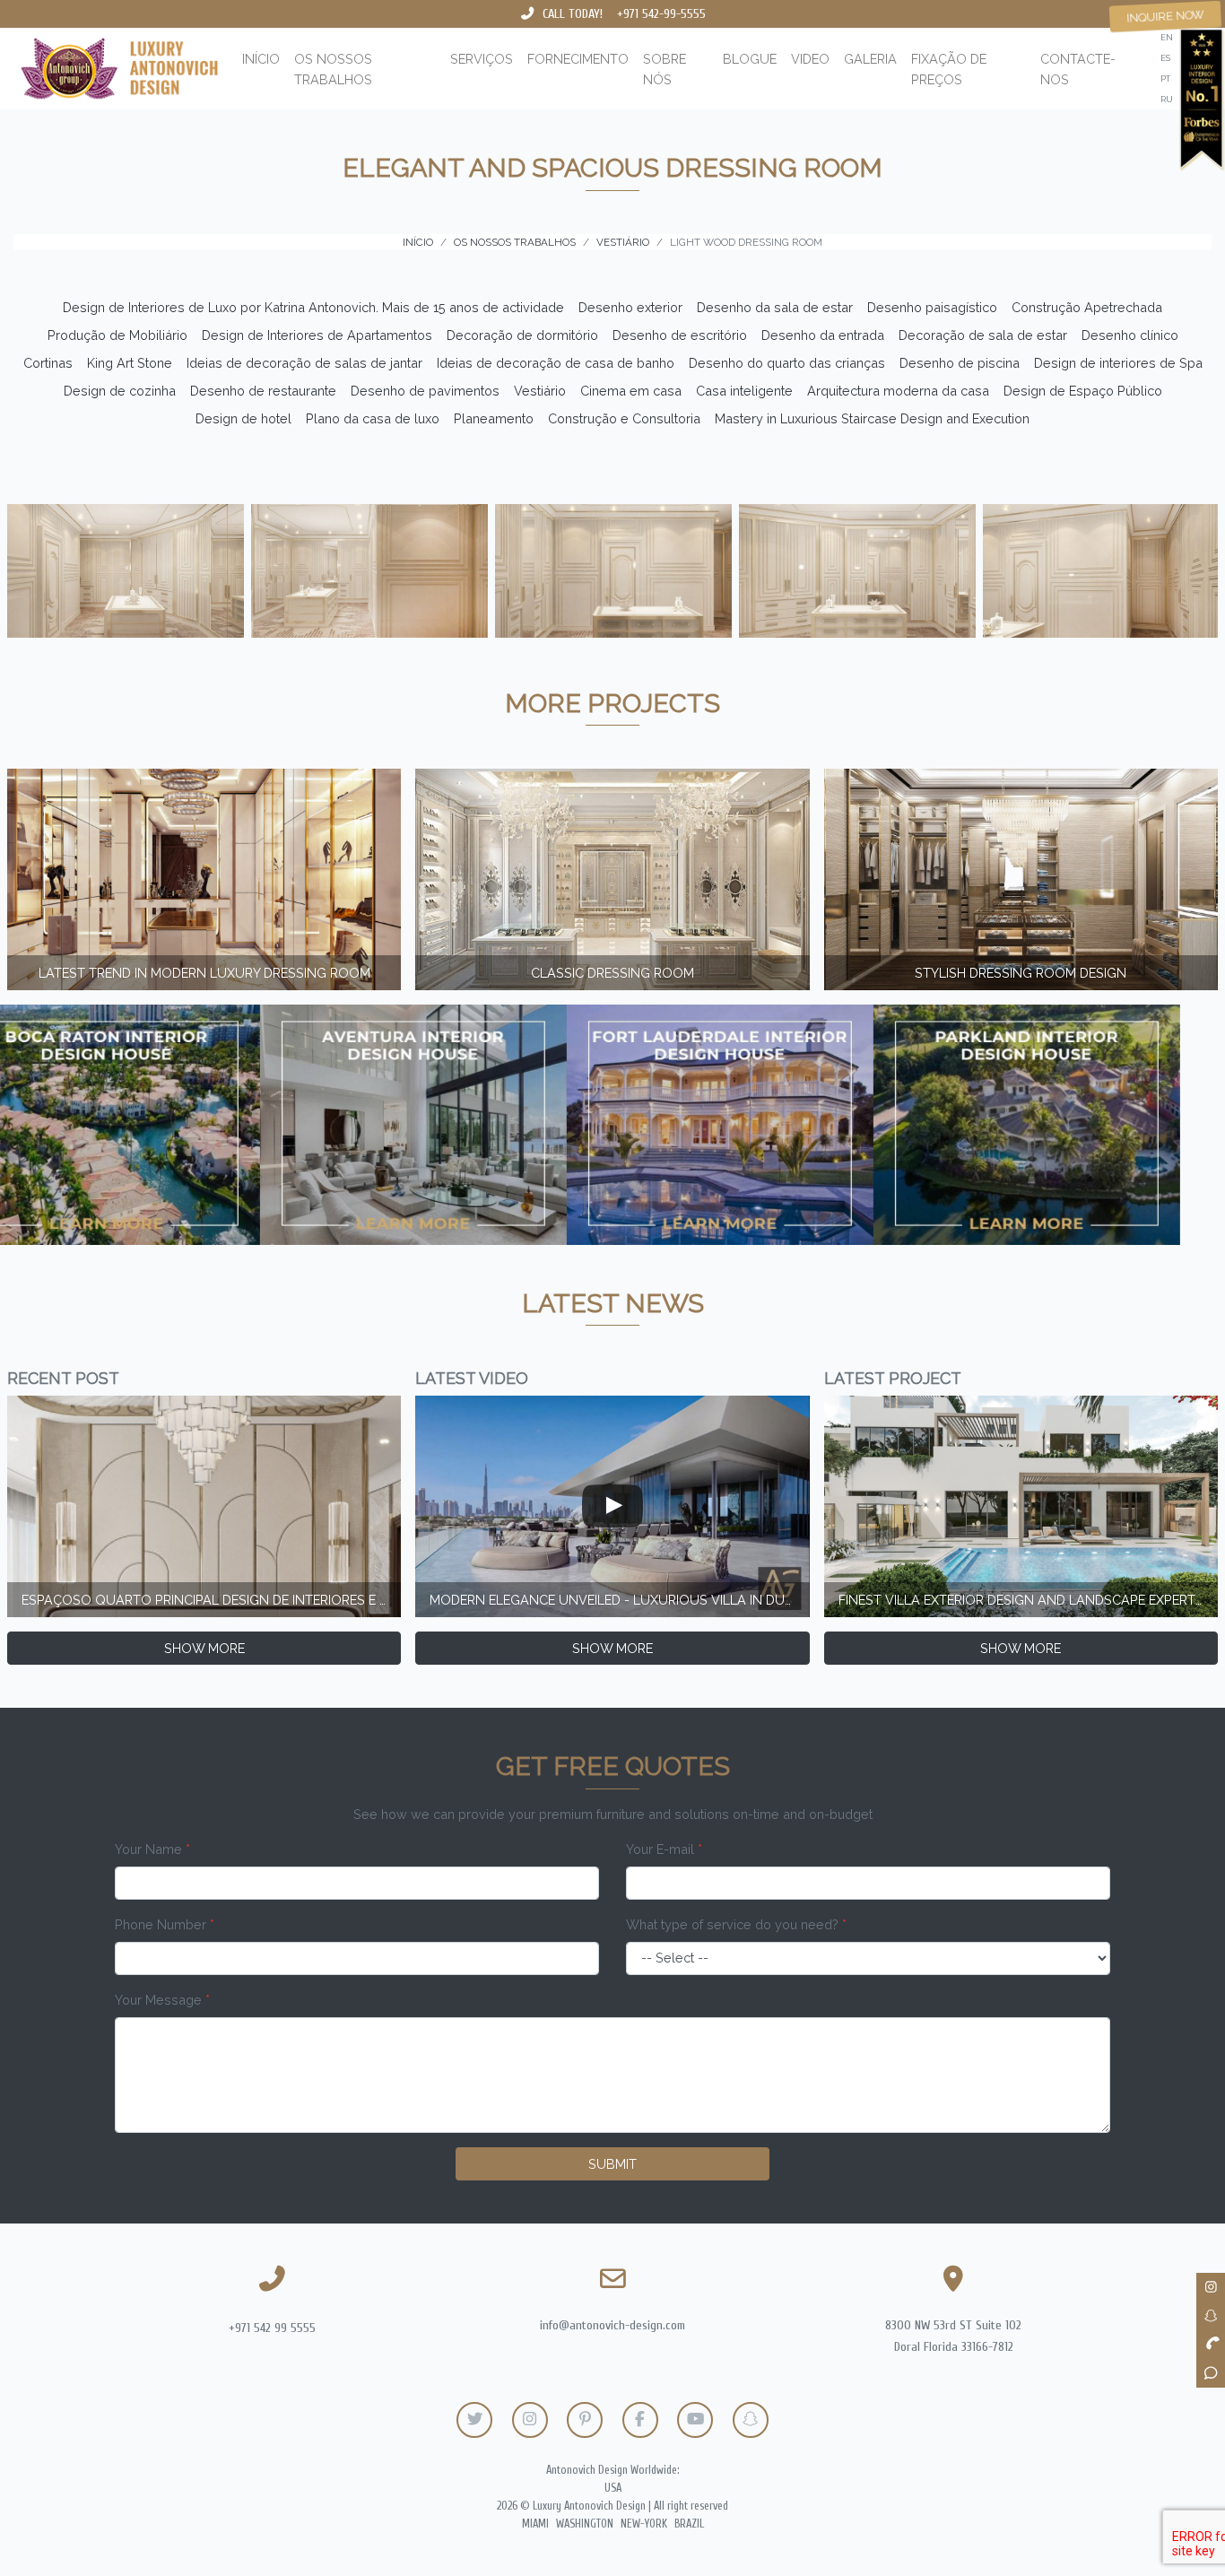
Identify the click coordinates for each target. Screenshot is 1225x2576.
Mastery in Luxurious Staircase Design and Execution (872, 418)
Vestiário (540, 391)
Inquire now (1166, 16)
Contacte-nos (1078, 69)
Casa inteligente (744, 391)
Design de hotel (243, 418)
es (1165, 58)
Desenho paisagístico (932, 307)
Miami (535, 2524)
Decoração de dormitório (522, 335)
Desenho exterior (630, 307)
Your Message (162, 2000)
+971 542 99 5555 (272, 2328)
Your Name (152, 1849)
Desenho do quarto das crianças (787, 363)
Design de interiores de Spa (1118, 363)
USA (613, 2488)
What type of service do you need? (736, 1924)
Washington (585, 2524)
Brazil (689, 2524)
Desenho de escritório (680, 335)
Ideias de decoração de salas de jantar (304, 363)
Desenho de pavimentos (425, 391)
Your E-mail (664, 1849)
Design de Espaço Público (1083, 391)
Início (261, 59)
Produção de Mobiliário (117, 335)
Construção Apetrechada (1087, 307)
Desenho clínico (1130, 335)
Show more (204, 1648)
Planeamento (494, 418)
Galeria (870, 59)
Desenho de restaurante (263, 391)
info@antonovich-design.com (612, 2325)
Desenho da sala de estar (775, 307)
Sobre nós (665, 69)
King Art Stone (130, 363)
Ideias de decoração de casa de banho (556, 363)
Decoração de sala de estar (983, 335)
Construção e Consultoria (624, 418)
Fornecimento (578, 59)
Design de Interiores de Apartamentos (317, 335)
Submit (612, 2164)
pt (1165, 78)
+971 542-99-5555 (661, 14)
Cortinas (48, 363)
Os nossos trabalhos (333, 69)
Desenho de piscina (960, 363)
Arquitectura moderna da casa (898, 391)
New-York (644, 2524)
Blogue (750, 59)
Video (810, 59)
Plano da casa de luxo (373, 418)
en (1167, 37)
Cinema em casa (631, 391)
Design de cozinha (120, 391)
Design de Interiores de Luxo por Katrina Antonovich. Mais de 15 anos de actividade (313, 307)
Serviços (482, 59)
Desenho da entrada (823, 335)
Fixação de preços (949, 69)
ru (1167, 99)
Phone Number (165, 1924)
